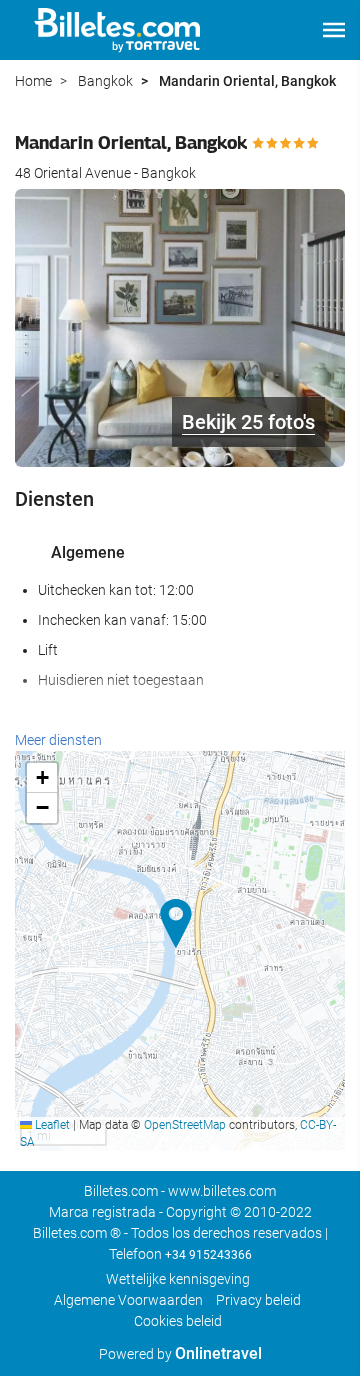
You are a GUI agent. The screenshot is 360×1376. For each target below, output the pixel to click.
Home (33, 81)
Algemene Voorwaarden (128, 1300)
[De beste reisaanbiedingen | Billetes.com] (120, 30)
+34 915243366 (208, 1255)
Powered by (180, 1354)
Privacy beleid (258, 1300)
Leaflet (51, 1125)
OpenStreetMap (185, 1125)
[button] (334, 30)
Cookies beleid (178, 1321)
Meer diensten (58, 740)
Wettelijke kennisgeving (178, 1279)
